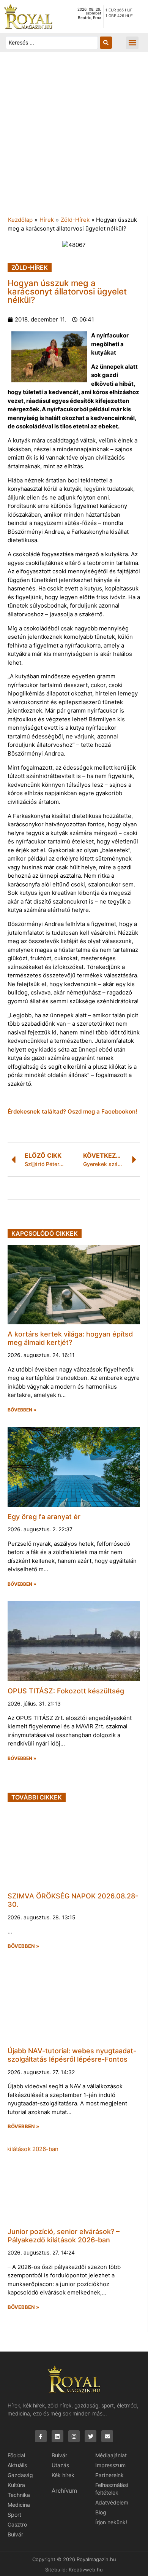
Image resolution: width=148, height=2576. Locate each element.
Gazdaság (20, 2475)
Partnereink (109, 2475)
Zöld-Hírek (75, 220)
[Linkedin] (57, 2436)
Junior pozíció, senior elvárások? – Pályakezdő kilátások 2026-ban (64, 2236)
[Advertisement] (74, 138)
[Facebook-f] (41, 2436)
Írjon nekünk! (111, 2522)
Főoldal (16, 2455)
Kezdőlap (20, 220)
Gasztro (17, 2524)
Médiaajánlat (111, 2455)
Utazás (60, 2465)
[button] (132, 43)
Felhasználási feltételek (112, 2489)
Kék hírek (63, 2475)
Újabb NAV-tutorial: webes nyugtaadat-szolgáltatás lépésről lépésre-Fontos (72, 2055)
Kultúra (16, 2485)
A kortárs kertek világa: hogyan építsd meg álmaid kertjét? (70, 1338)
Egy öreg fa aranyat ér (44, 1517)
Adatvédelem (112, 2502)
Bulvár (15, 2534)
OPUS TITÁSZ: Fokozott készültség (66, 1691)
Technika (19, 2495)
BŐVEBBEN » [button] (22, 1410)
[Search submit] (106, 43)
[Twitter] (91, 2436)
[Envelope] (107, 2436)
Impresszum (110, 2465)
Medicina (19, 2505)
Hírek (47, 220)
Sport (14, 2515)
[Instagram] (74, 2436)
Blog (101, 2512)
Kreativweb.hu (86, 2570)
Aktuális (17, 2465)
